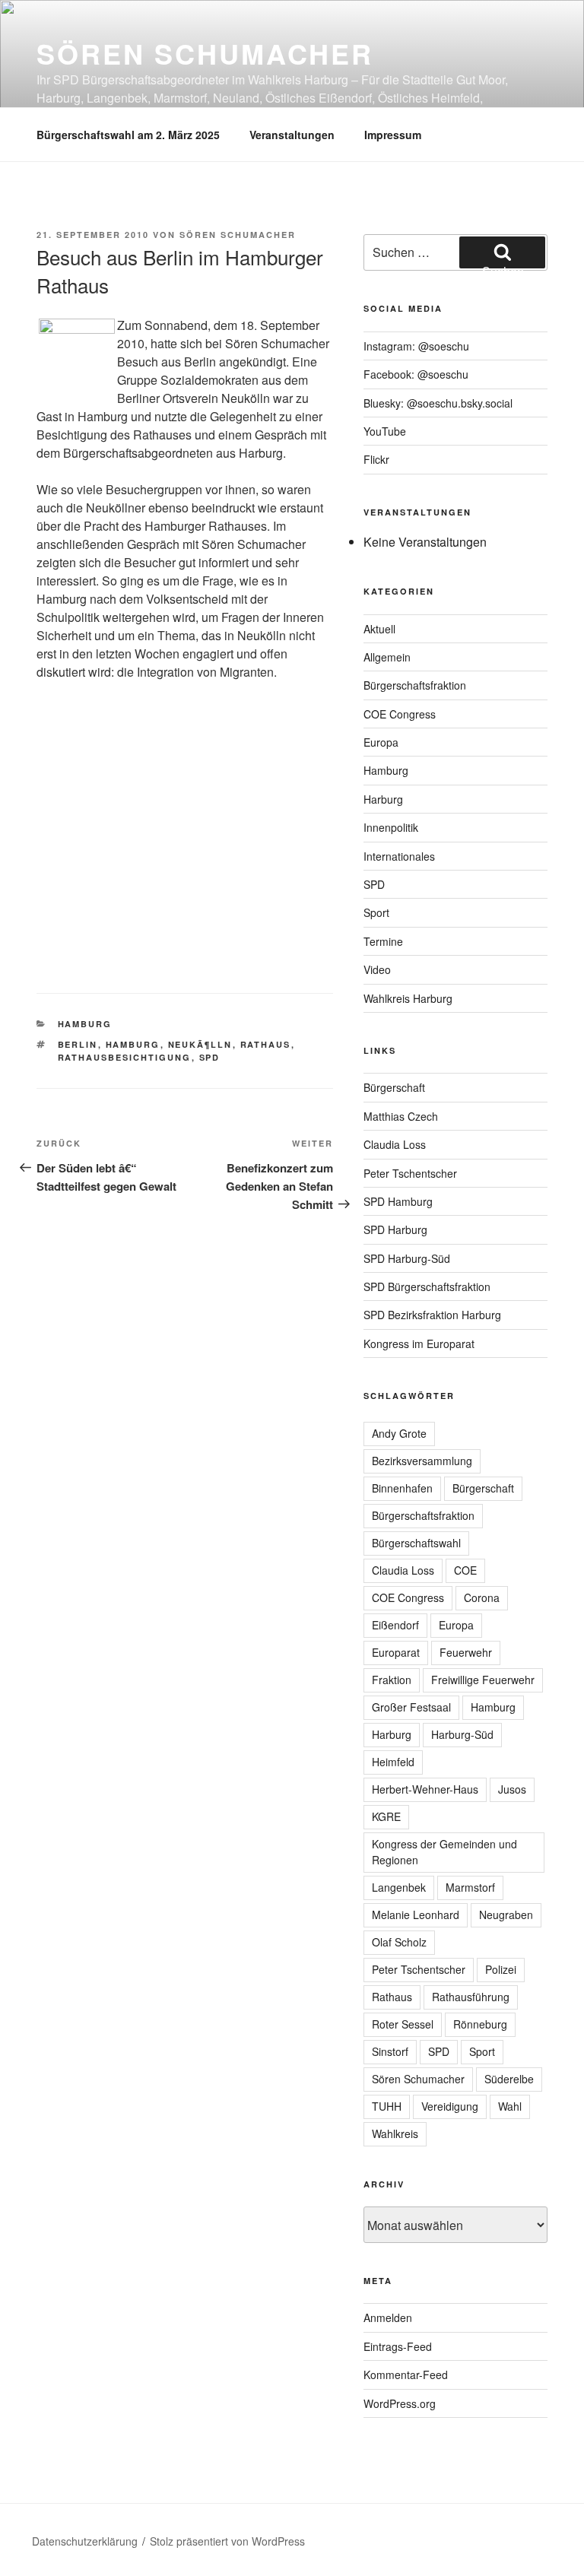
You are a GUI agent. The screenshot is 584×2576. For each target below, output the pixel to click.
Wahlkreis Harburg (408, 998)
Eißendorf (395, 1625)
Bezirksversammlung (422, 1461)
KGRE (386, 1816)
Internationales (399, 856)
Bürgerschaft (394, 1087)
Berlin (78, 1044)
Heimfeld (393, 1762)
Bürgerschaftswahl (416, 1543)
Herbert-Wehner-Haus (425, 1789)
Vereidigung (450, 2106)
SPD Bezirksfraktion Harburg (432, 1315)
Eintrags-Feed (398, 2346)
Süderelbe (509, 2079)
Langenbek (399, 1887)
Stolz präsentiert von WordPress (227, 2541)
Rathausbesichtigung (125, 1057)
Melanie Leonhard (416, 1915)
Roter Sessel (403, 2024)
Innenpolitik (391, 827)
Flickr (376, 459)
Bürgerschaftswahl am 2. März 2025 (128, 135)
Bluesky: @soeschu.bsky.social (438, 403)
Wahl (510, 2106)
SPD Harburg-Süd (407, 1258)
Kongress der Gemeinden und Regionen (444, 1852)
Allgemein (387, 657)
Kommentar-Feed (406, 2375)
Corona (482, 1597)
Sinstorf (390, 2051)
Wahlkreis (395, 2133)
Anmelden (388, 2317)
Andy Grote (399, 1433)
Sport (376, 912)
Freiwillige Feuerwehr (483, 1680)
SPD (210, 1057)
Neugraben (506, 1915)
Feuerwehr (466, 1652)
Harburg (383, 799)
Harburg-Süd (462, 1734)
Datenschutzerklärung (85, 2541)
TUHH (387, 2106)
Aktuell (379, 629)
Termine (383, 941)
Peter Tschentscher (410, 1173)
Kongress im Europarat (419, 1344)
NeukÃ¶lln (200, 1044)
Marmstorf (470, 1887)
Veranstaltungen (292, 135)
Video (377, 969)
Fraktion (392, 1680)
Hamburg (85, 1024)
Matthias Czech (401, 1116)
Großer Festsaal (411, 1707)
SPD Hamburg (398, 1201)
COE (465, 1570)
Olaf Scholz (399, 1942)
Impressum (393, 135)
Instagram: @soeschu (416, 346)
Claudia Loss (395, 1144)
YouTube (385, 431)
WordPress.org (400, 2403)
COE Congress (400, 714)
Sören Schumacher (205, 53)
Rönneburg (480, 2024)
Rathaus (266, 1044)
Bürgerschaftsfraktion (415, 685)
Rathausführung (471, 1997)
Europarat (396, 1652)
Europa (381, 742)
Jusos (512, 1789)
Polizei (501, 1969)
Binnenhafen (402, 1488)
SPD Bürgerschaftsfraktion (427, 1286)
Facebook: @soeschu (416, 374)
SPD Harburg (395, 1229)
